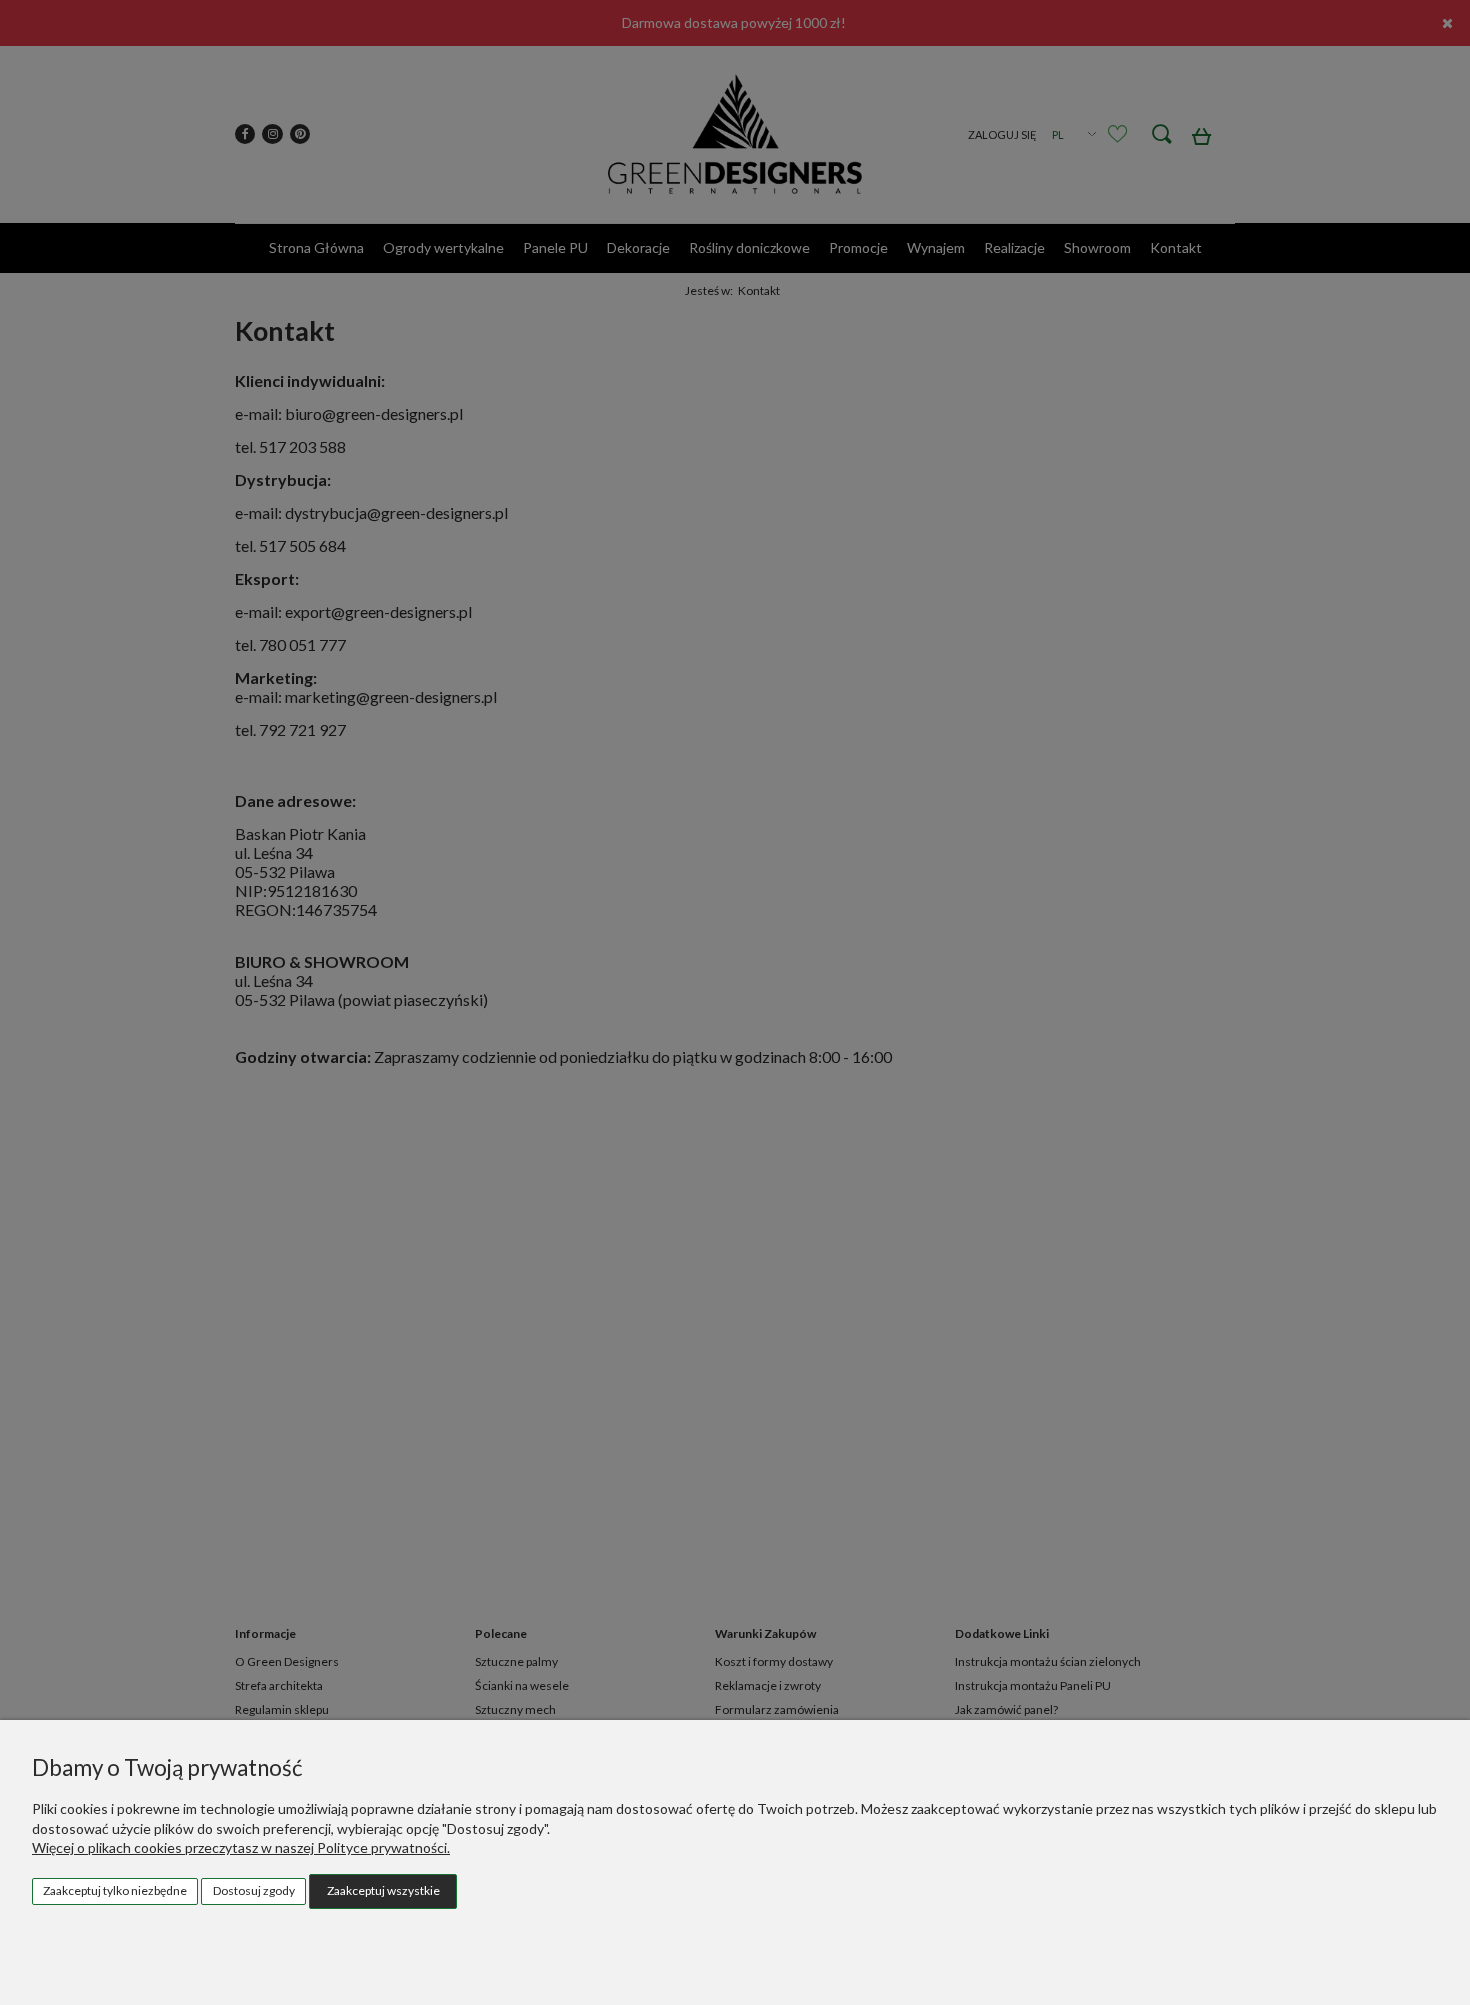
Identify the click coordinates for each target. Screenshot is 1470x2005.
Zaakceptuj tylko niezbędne (115, 1890)
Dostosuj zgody (254, 1890)
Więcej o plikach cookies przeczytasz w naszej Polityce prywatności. (241, 1847)
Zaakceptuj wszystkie (383, 1890)
